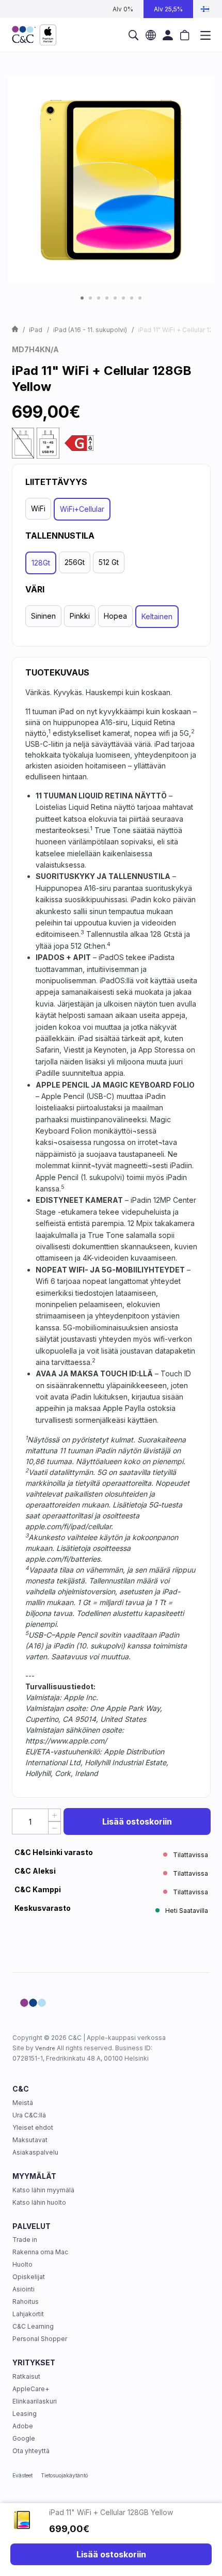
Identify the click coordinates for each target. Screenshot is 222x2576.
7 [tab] (132, 298)
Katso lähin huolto (39, 2202)
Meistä (23, 2103)
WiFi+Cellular (82, 509)
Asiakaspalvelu (35, 2152)
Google (24, 2438)
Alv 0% (123, 9)
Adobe (23, 2426)
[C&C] (34, 35)
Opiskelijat (29, 2277)
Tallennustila (60, 536)
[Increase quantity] (54, 1815)
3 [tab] (99, 298)
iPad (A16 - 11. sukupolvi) (90, 330)
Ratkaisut (26, 2376)
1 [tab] (82, 298)
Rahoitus (26, 2302)
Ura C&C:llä (29, 2115)
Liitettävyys (56, 482)
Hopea (115, 616)
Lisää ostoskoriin (137, 1821)
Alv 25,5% (168, 9)
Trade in (25, 2240)
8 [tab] (140, 298)
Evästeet (22, 2475)
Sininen (43, 616)
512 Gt (109, 562)
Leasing (25, 2414)
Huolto (22, 2264)
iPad (36, 330)
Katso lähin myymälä (43, 2190)
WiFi (38, 508)
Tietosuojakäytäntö (64, 2475)
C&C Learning (33, 2326)
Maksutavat (30, 2140)
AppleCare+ (31, 2389)
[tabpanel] (111, 180)
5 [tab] (115, 298)
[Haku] (134, 35)
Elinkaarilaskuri (35, 2401)
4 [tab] (107, 298)
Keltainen (157, 616)
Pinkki (80, 616)
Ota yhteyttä (31, 2451)
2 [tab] (90, 298)
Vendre (45, 2048)
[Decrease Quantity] (54, 1828)
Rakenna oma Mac (40, 2252)
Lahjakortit (28, 2314)
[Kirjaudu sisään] (168, 35)
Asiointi (23, 2289)
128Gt (41, 563)
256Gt (75, 562)
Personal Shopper (40, 2339)
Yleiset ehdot (33, 2127)
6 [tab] (123, 298)
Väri (35, 589)
